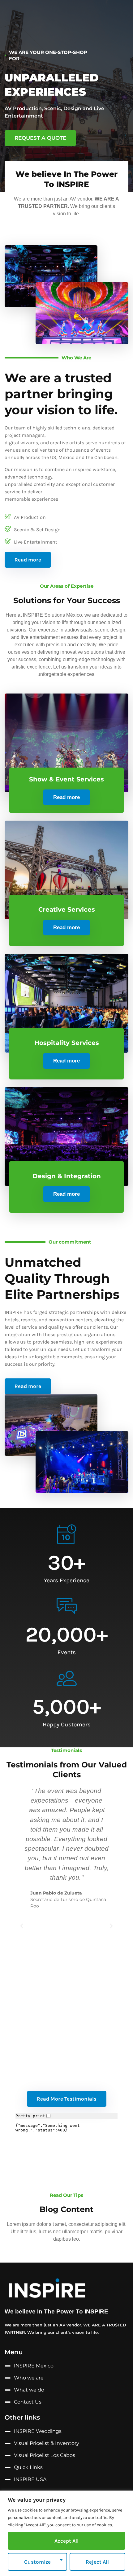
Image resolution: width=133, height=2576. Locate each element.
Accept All (66, 2541)
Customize (37, 2562)
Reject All (97, 2562)
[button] (22, 1926)
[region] (66, 2533)
